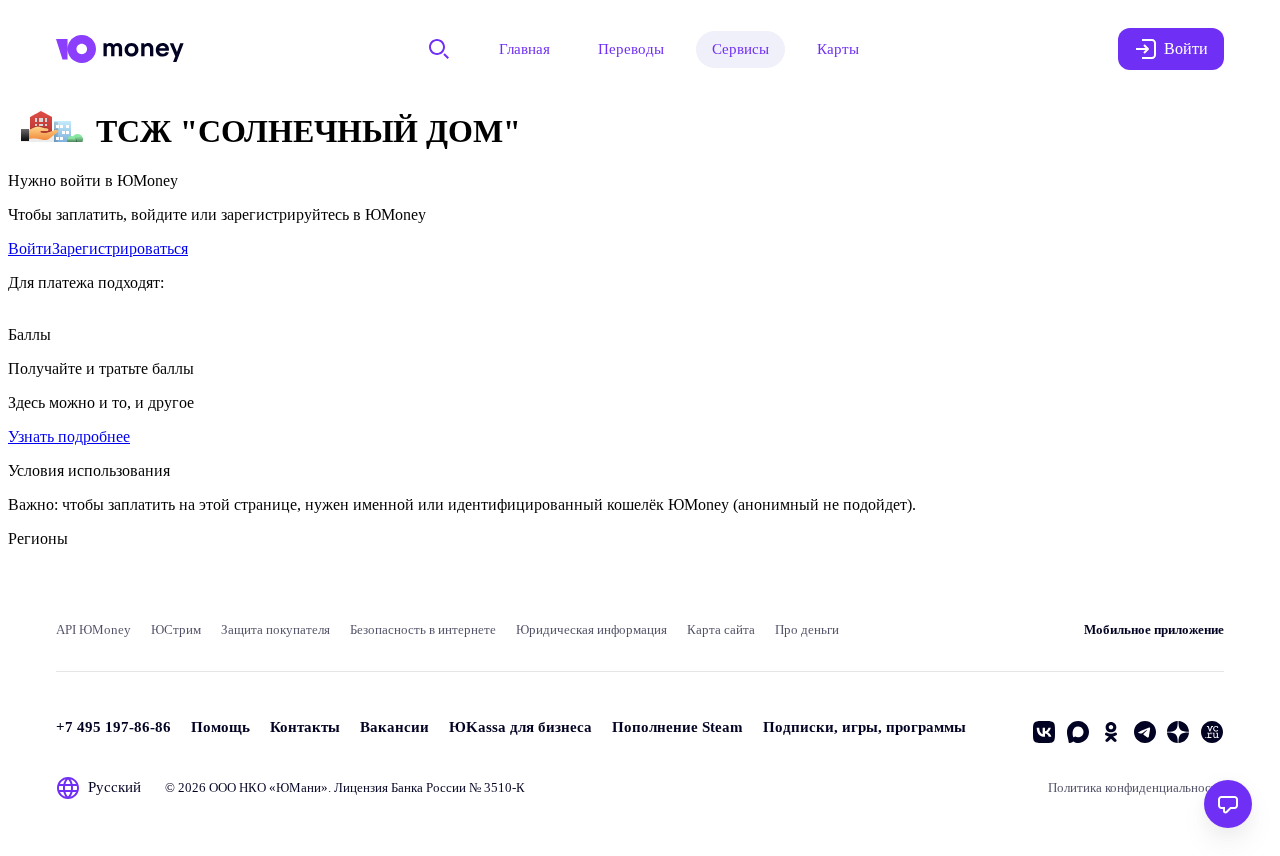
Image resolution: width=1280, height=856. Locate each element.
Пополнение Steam (677, 727)
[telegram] (1145, 732)
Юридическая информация (591, 629)
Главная (524, 49)
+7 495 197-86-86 (113, 727)
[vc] (1212, 732)
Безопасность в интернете (423, 629)
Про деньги (807, 629)
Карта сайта (721, 629)
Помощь (220, 727)
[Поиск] (439, 49)
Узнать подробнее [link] (69, 436)
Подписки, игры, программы (864, 727)
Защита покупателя (275, 629)
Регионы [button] (38, 538)
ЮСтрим (176, 629)
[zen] (1178, 732)
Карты (838, 49)
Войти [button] (1186, 48)
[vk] (1044, 732)
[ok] (1111, 732)
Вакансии (394, 727)
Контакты (305, 727)
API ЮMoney (93, 629)
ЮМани (298, 787)
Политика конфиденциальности (1136, 787)
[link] (30, 248)
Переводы (631, 49)
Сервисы (740, 49)
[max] (1078, 732)
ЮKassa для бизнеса (520, 727)
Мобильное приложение (1154, 629)
